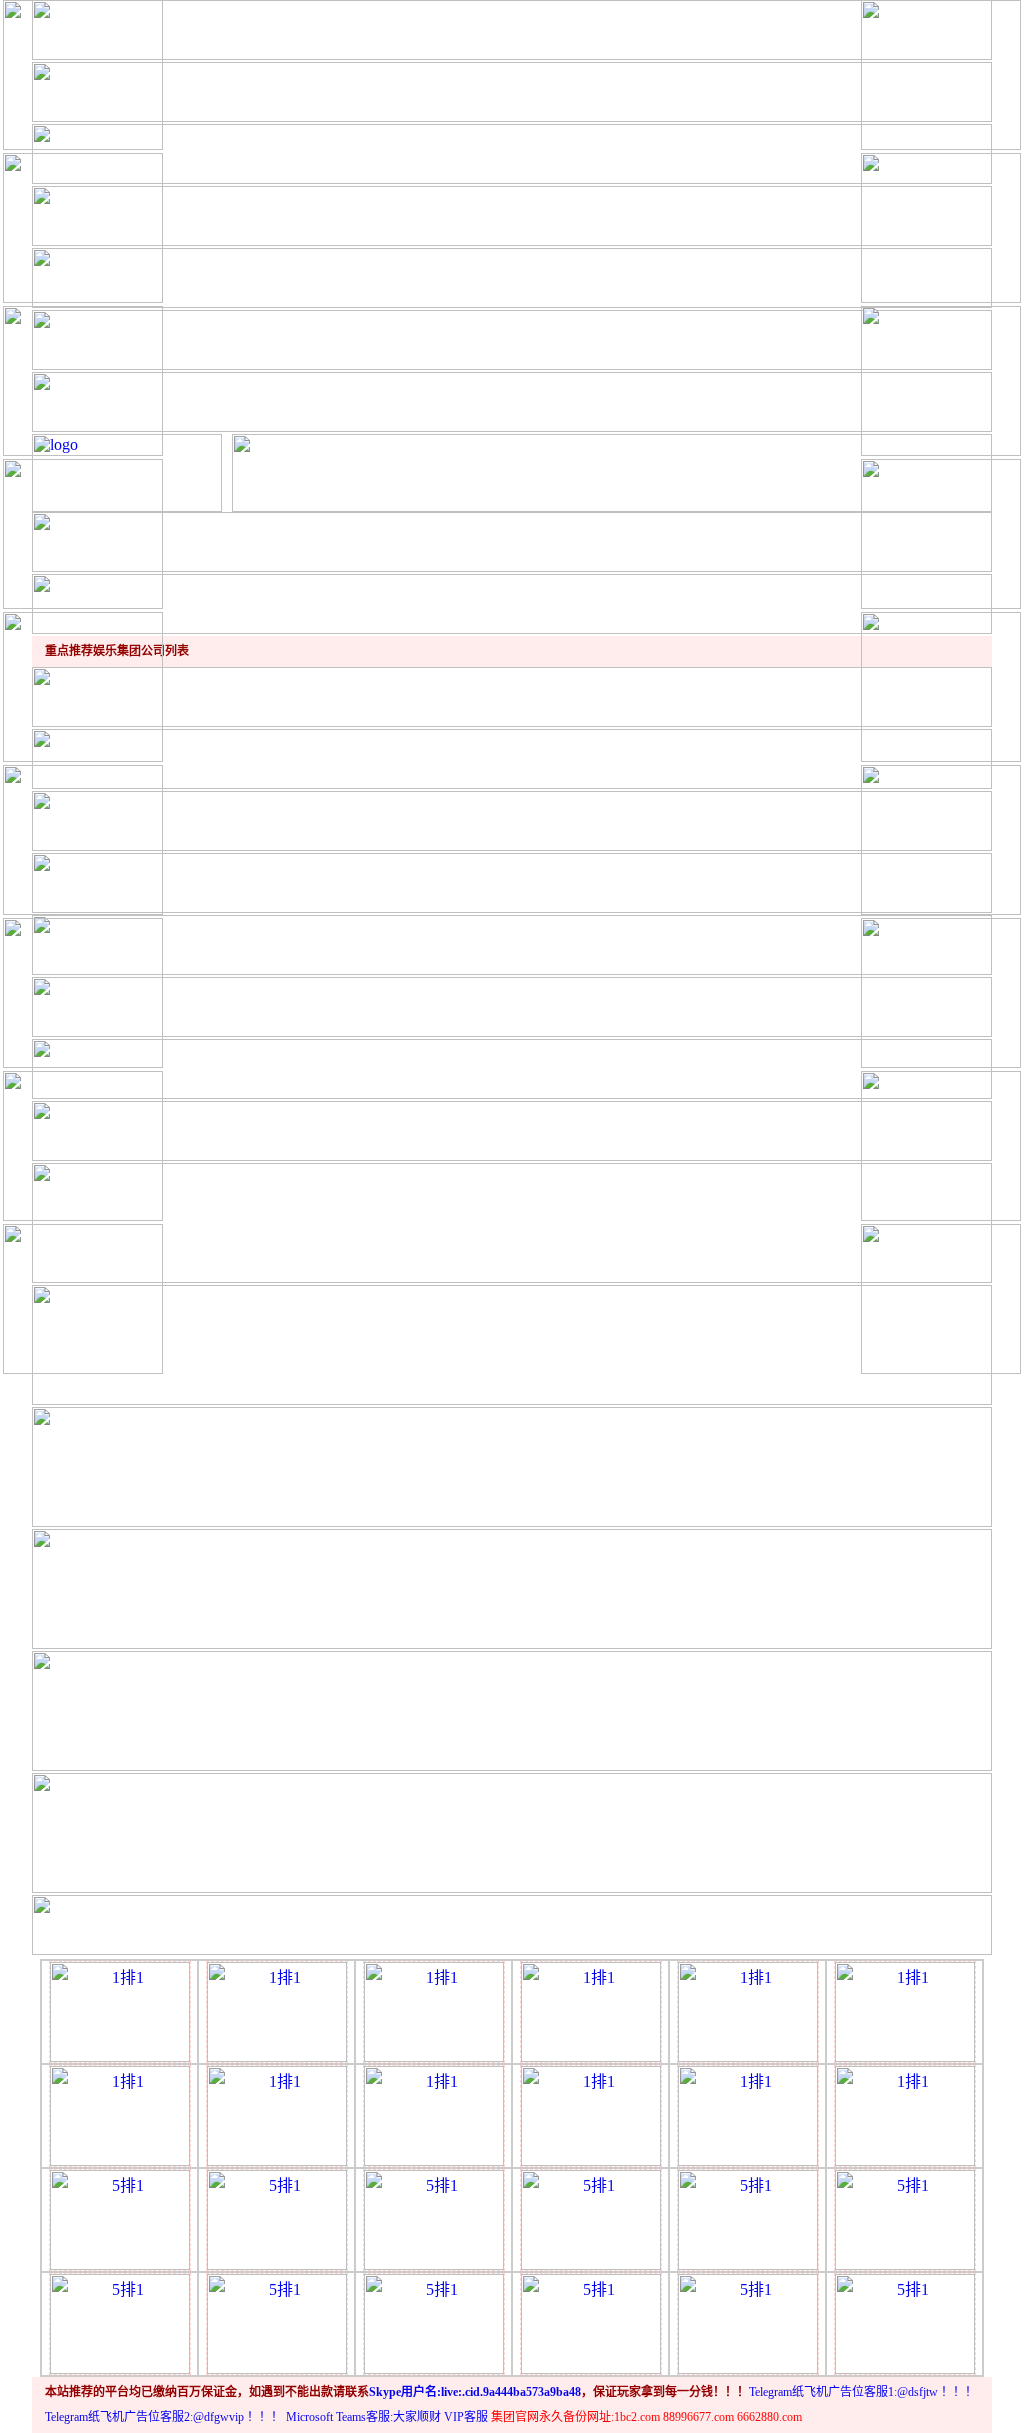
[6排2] (277, 2322)
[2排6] (905, 2010)
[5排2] (277, 2218)
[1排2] (591, 2114)
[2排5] (748, 2010)
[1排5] (277, 2114)
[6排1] (120, 2322)
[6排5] (748, 2322)
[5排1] (120, 2218)
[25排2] (748, 2218)
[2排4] (591, 2010)
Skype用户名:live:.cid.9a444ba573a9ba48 (475, 2392)
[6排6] (905, 2322)
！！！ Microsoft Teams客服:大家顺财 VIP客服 (367, 2417)
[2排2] (277, 2010)
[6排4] (591, 2322)
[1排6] (434, 2114)
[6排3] (434, 2322)
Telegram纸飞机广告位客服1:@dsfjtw (843, 2392)
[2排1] (120, 2010)
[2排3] (434, 2010)
